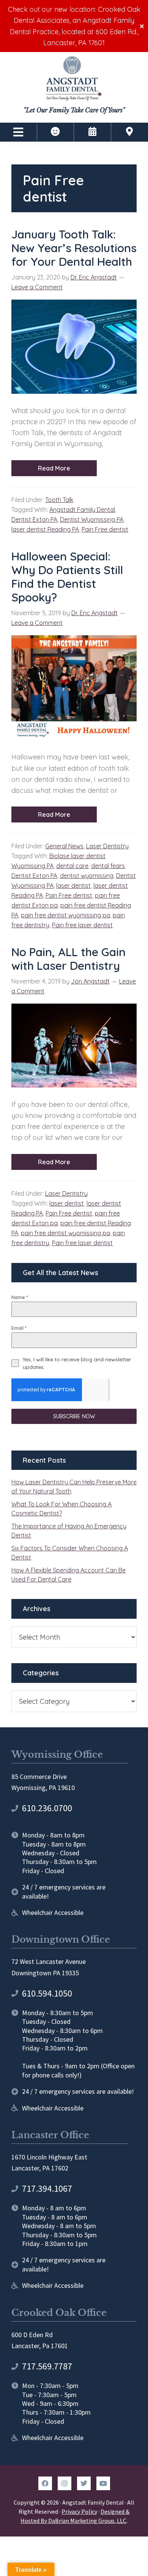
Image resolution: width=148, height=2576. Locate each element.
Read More (54, 468)
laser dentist (73, 885)
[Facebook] (45, 2483)
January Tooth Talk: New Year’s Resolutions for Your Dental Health (74, 248)
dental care (72, 866)
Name (20, 1297)
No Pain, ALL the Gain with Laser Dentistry (68, 959)
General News (64, 846)
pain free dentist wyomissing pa (65, 915)
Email (19, 1328)
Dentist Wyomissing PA (92, 519)
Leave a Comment (37, 287)
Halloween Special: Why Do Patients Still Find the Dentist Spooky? (67, 577)
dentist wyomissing (87, 876)
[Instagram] (65, 2483)
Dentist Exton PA (34, 519)
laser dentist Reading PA (45, 529)
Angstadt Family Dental (82, 510)
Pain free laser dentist (82, 925)
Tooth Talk (59, 500)
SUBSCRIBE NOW (74, 1416)
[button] (18, 132)
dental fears (108, 866)
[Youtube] (103, 2483)
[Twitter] (84, 2483)
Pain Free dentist (105, 529)
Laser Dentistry (107, 846)
